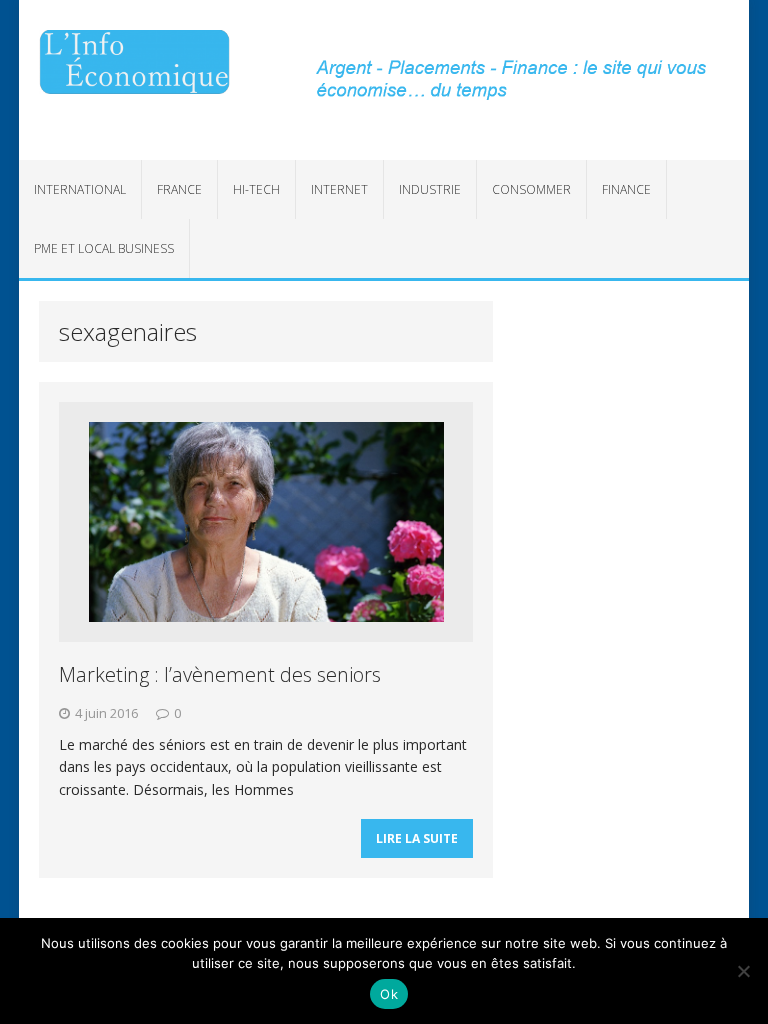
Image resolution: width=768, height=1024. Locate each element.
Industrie (430, 189)
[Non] (743, 971)
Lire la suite (417, 838)
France (179, 189)
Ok (389, 994)
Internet (339, 189)
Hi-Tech (256, 189)
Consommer (531, 189)
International (80, 189)
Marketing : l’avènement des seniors (220, 674)
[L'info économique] (134, 62)
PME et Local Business (104, 248)
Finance (626, 189)
